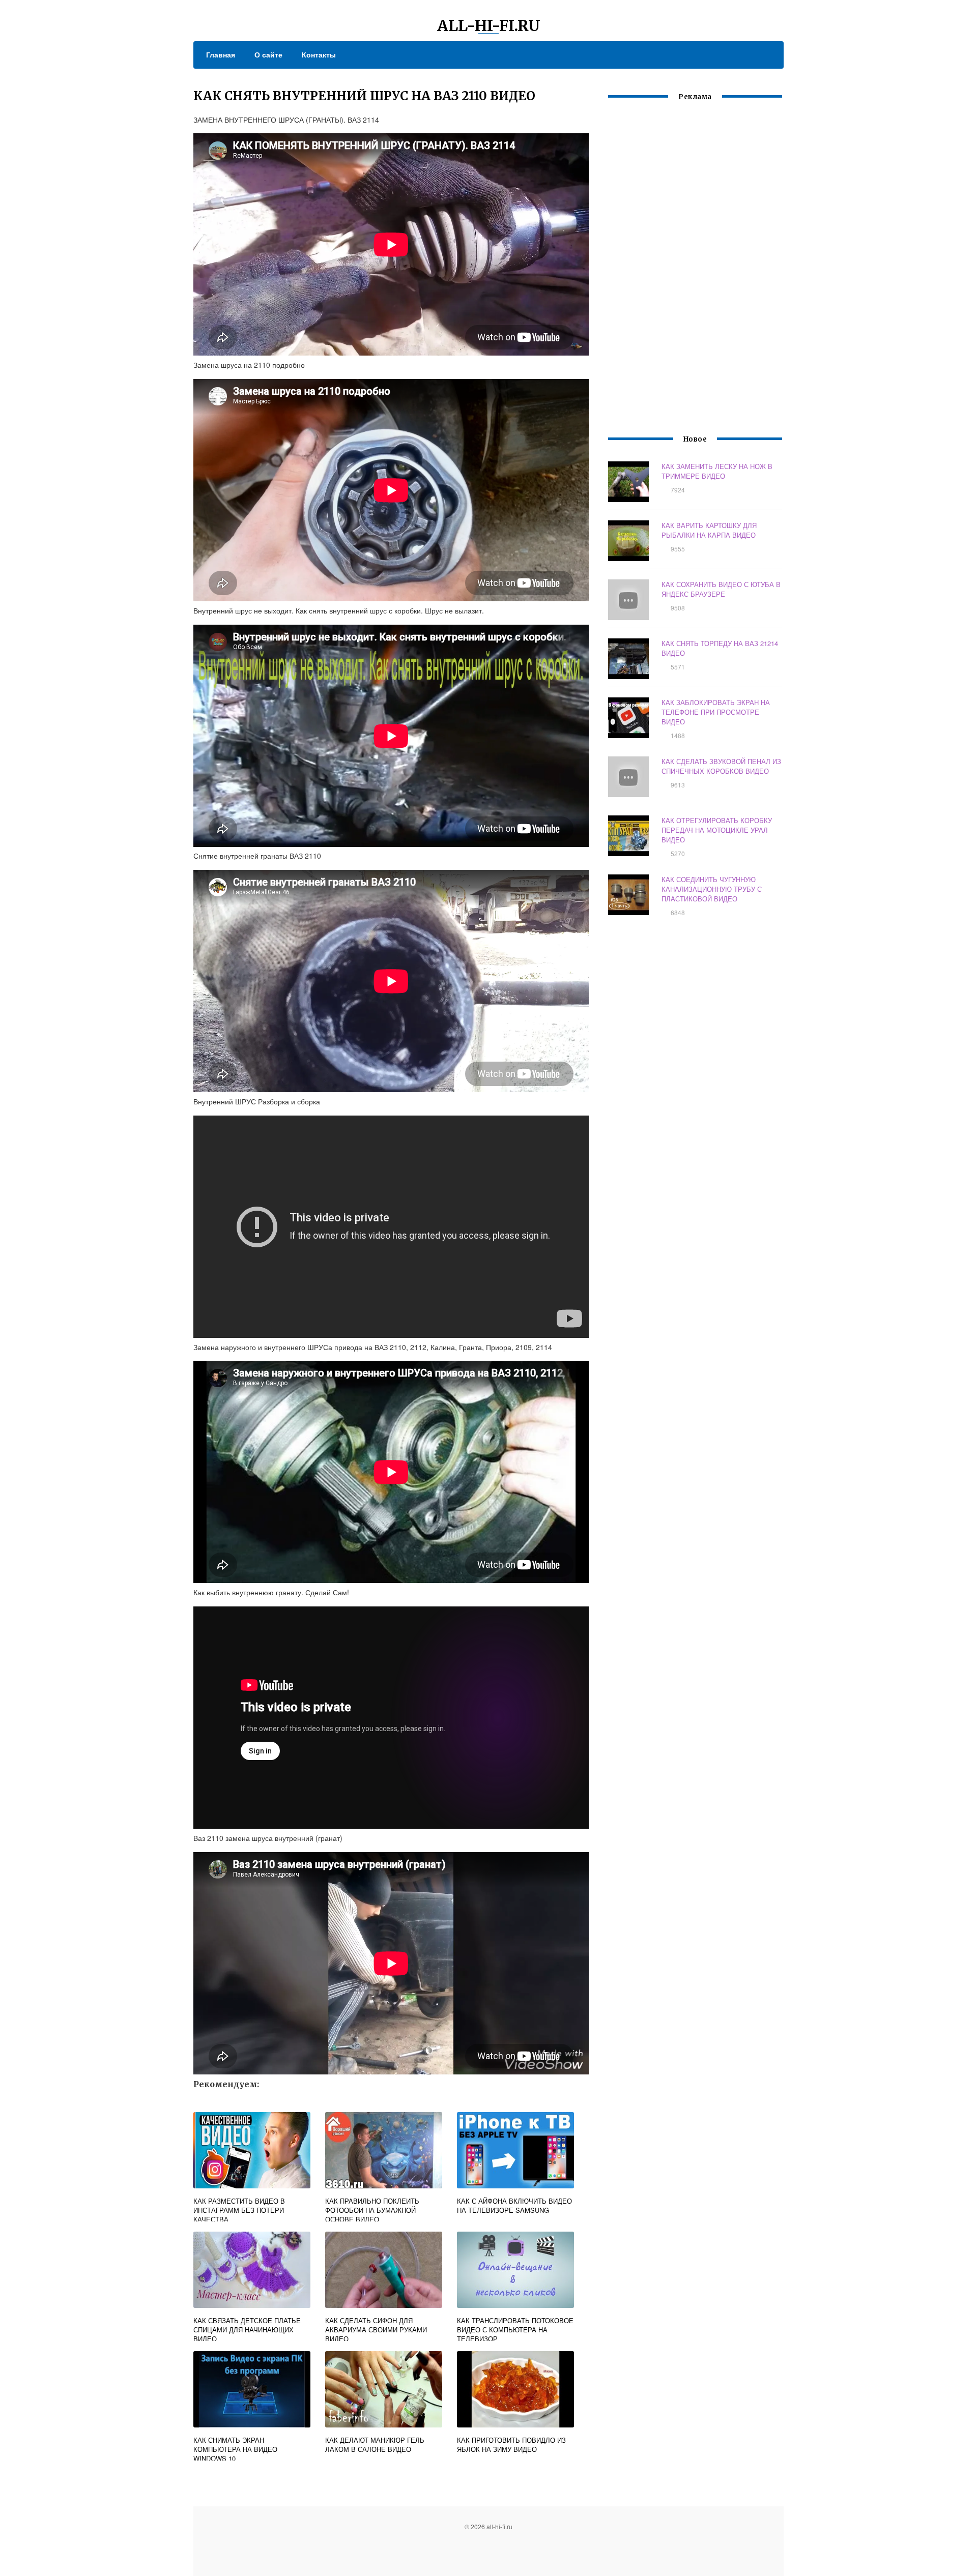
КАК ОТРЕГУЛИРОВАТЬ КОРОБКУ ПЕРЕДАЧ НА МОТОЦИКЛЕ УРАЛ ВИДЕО (717, 830)
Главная (221, 54)
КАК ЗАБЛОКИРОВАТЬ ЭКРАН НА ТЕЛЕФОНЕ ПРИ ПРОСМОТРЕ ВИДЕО (716, 712)
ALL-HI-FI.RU (489, 25)
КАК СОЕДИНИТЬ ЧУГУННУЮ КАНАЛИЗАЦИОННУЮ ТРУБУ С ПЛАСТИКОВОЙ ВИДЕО (712, 889)
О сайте (268, 54)
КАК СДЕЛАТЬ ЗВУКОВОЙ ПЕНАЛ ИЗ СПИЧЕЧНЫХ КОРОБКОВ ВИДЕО (721, 766)
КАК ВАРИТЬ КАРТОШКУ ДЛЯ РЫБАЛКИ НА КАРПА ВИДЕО (709, 530)
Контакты (319, 54)
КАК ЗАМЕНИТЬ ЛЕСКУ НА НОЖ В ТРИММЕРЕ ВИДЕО (717, 471)
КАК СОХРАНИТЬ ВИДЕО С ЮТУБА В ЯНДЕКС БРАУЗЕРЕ (721, 589)
